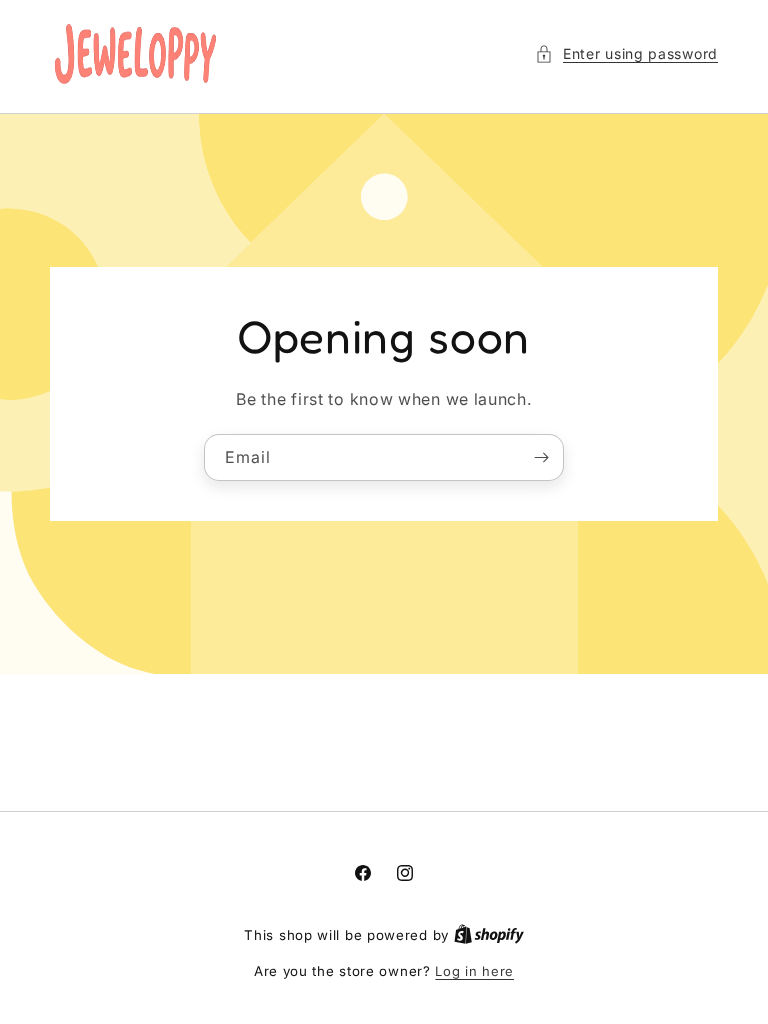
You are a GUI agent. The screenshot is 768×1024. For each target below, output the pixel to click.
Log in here (474, 971)
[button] (626, 53)
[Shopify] (489, 935)
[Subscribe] (541, 456)
